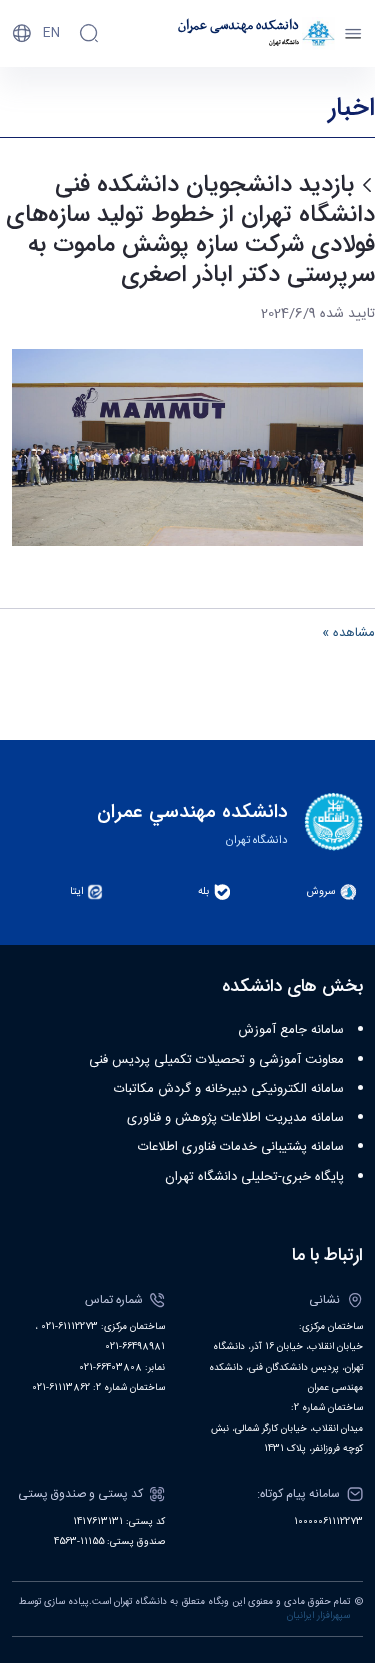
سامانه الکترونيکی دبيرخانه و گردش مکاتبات (229, 1089)
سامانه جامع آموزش (291, 1030)
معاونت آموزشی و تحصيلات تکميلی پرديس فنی (216, 1060)
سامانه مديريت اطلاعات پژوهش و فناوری (235, 1118)
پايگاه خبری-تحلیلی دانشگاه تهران (254, 1177)
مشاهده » (348, 634)
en (51, 33)
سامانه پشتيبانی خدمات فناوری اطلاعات (241, 1147)
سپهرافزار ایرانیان (318, 1616)
